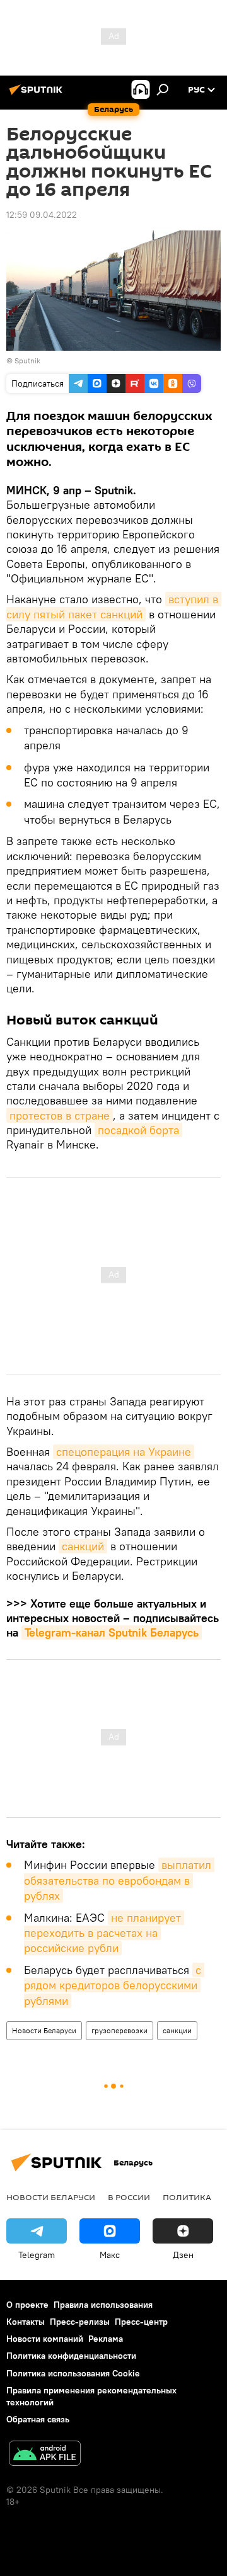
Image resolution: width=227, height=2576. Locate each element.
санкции (177, 2030)
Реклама (106, 2339)
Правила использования (103, 2305)
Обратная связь (38, 2419)
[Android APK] (45, 2455)
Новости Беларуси (44, 2030)
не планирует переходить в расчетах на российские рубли (104, 1933)
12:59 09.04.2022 (42, 215)
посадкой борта (138, 1130)
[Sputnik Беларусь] (38, 94)
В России (129, 2197)
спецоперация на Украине (124, 1452)
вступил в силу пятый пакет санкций (114, 606)
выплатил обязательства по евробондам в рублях (119, 1880)
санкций (83, 1546)
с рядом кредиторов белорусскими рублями (114, 1985)
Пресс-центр (141, 2322)
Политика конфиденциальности (71, 2356)
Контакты (26, 2322)
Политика (187, 2197)
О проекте (27, 2305)
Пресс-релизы (80, 2322)
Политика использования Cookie (73, 2373)
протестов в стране (60, 1115)
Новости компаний (45, 2339)
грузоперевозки (119, 2030)
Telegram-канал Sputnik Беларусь (112, 1632)
